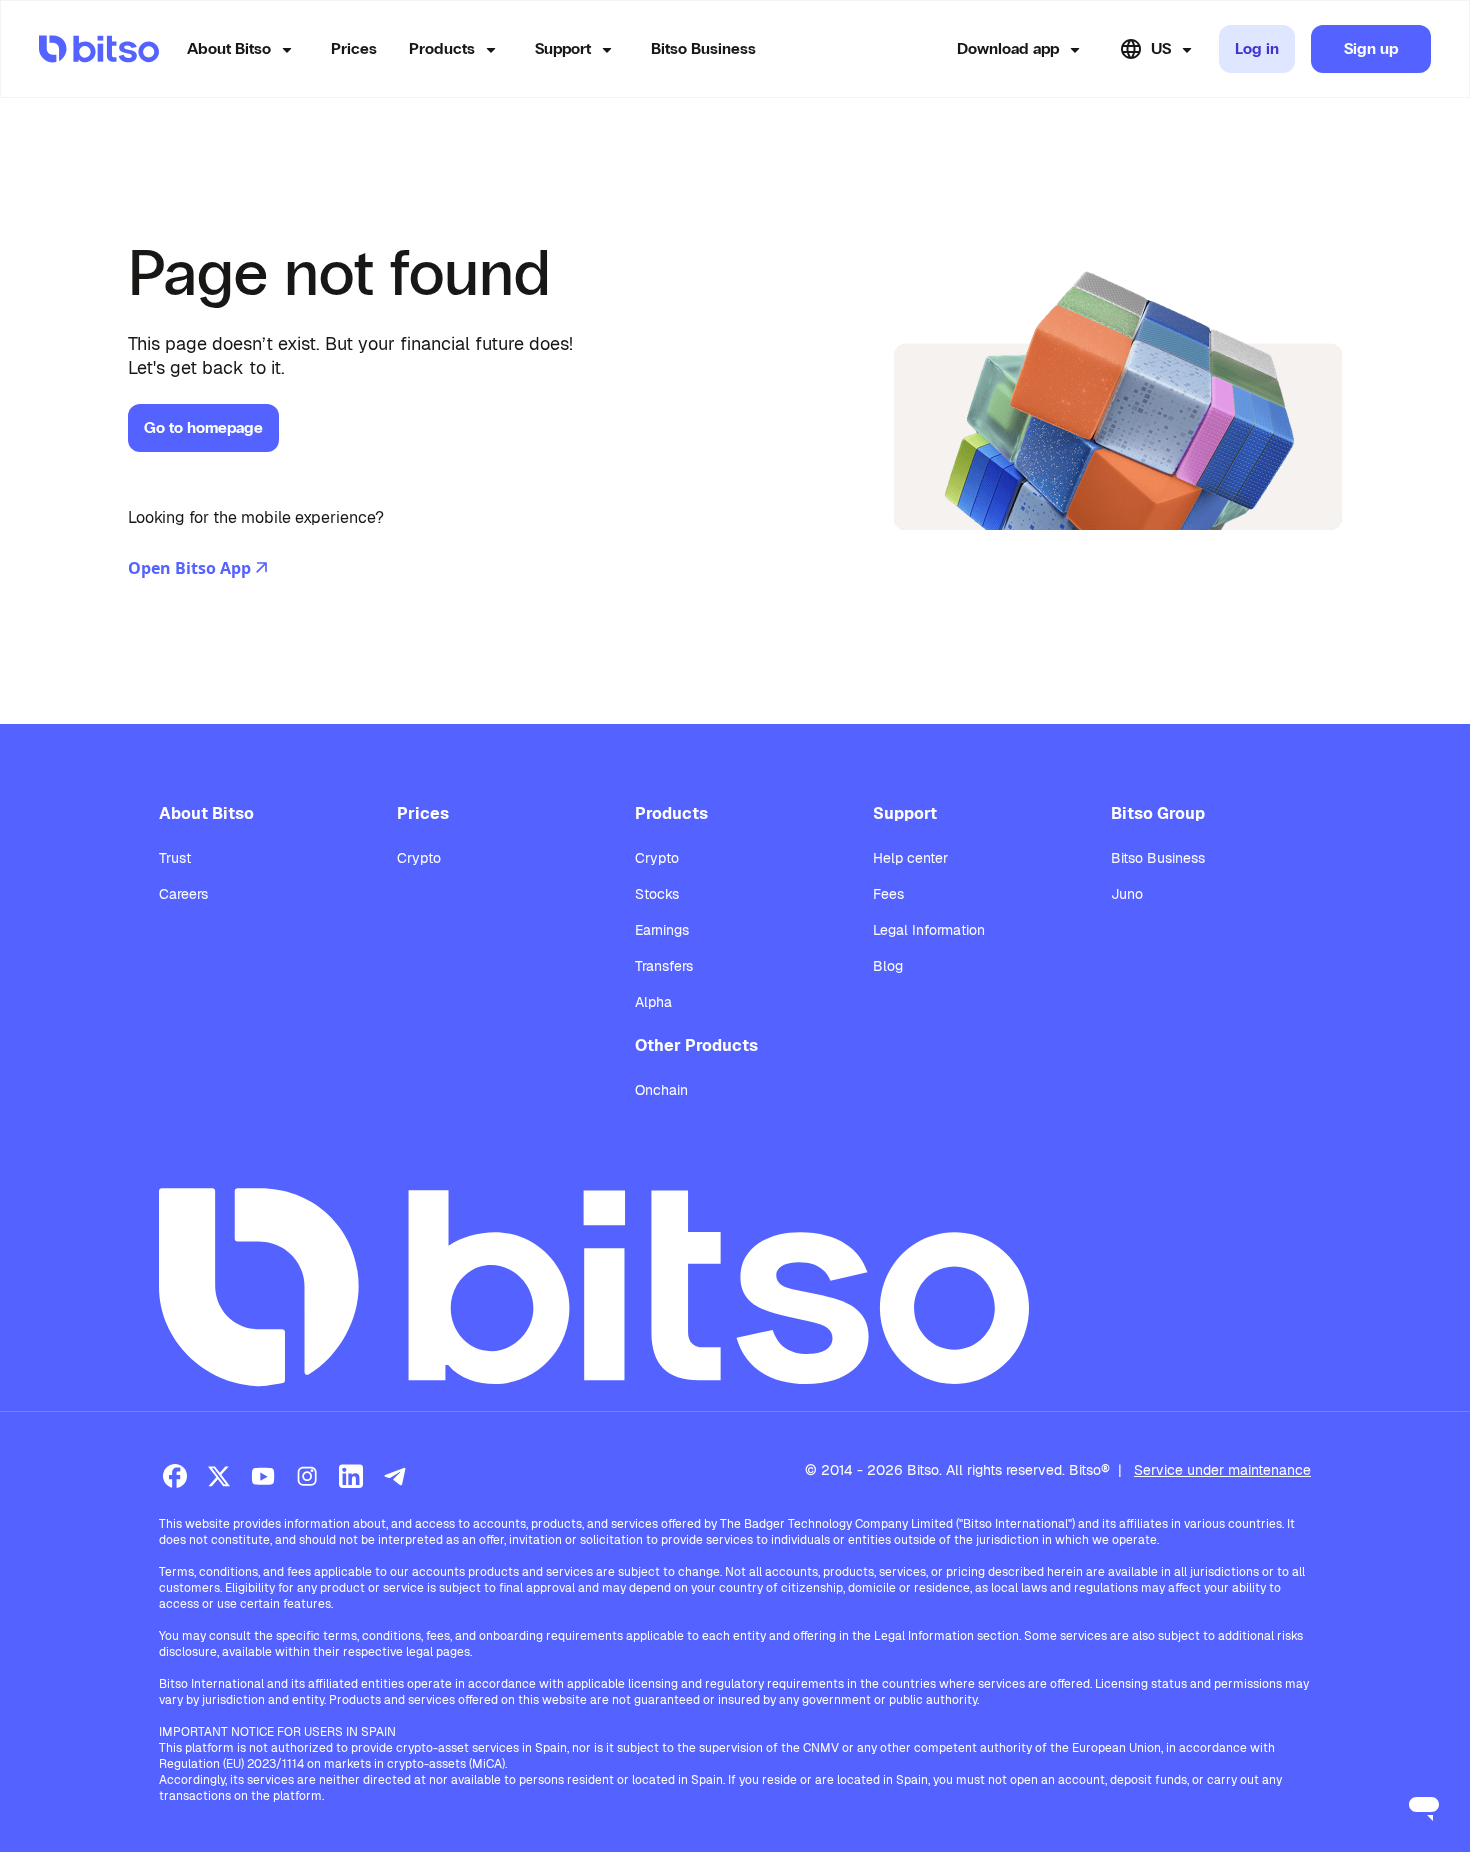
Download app (1008, 48)
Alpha (653, 1002)
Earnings (662, 930)
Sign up (1371, 48)
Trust (175, 858)
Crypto (419, 858)
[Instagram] (307, 1476)
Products (442, 48)
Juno (1127, 894)
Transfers (664, 966)
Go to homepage (203, 427)
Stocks (657, 894)
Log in (1257, 48)
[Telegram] (395, 1476)
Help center (910, 858)
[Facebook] (175, 1476)
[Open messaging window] (1424, 1806)
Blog (888, 966)
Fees (888, 894)
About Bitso (229, 48)
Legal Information (929, 930)
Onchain (661, 1090)
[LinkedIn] (351, 1476)
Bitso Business (703, 48)
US (1161, 48)
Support (563, 48)
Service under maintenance (1222, 1470)
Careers (183, 894)
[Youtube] (263, 1476)
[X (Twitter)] (219, 1476)
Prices (354, 48)
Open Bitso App (189, 568)
